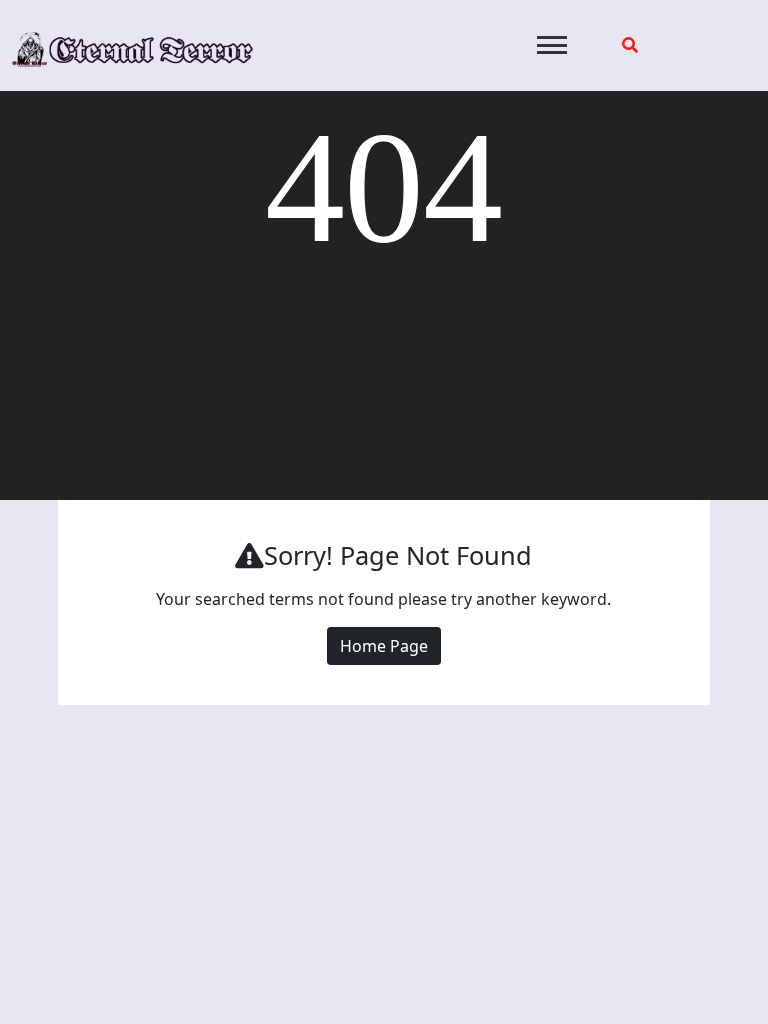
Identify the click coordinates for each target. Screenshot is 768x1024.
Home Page (384, 646)
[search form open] (630, 45)
